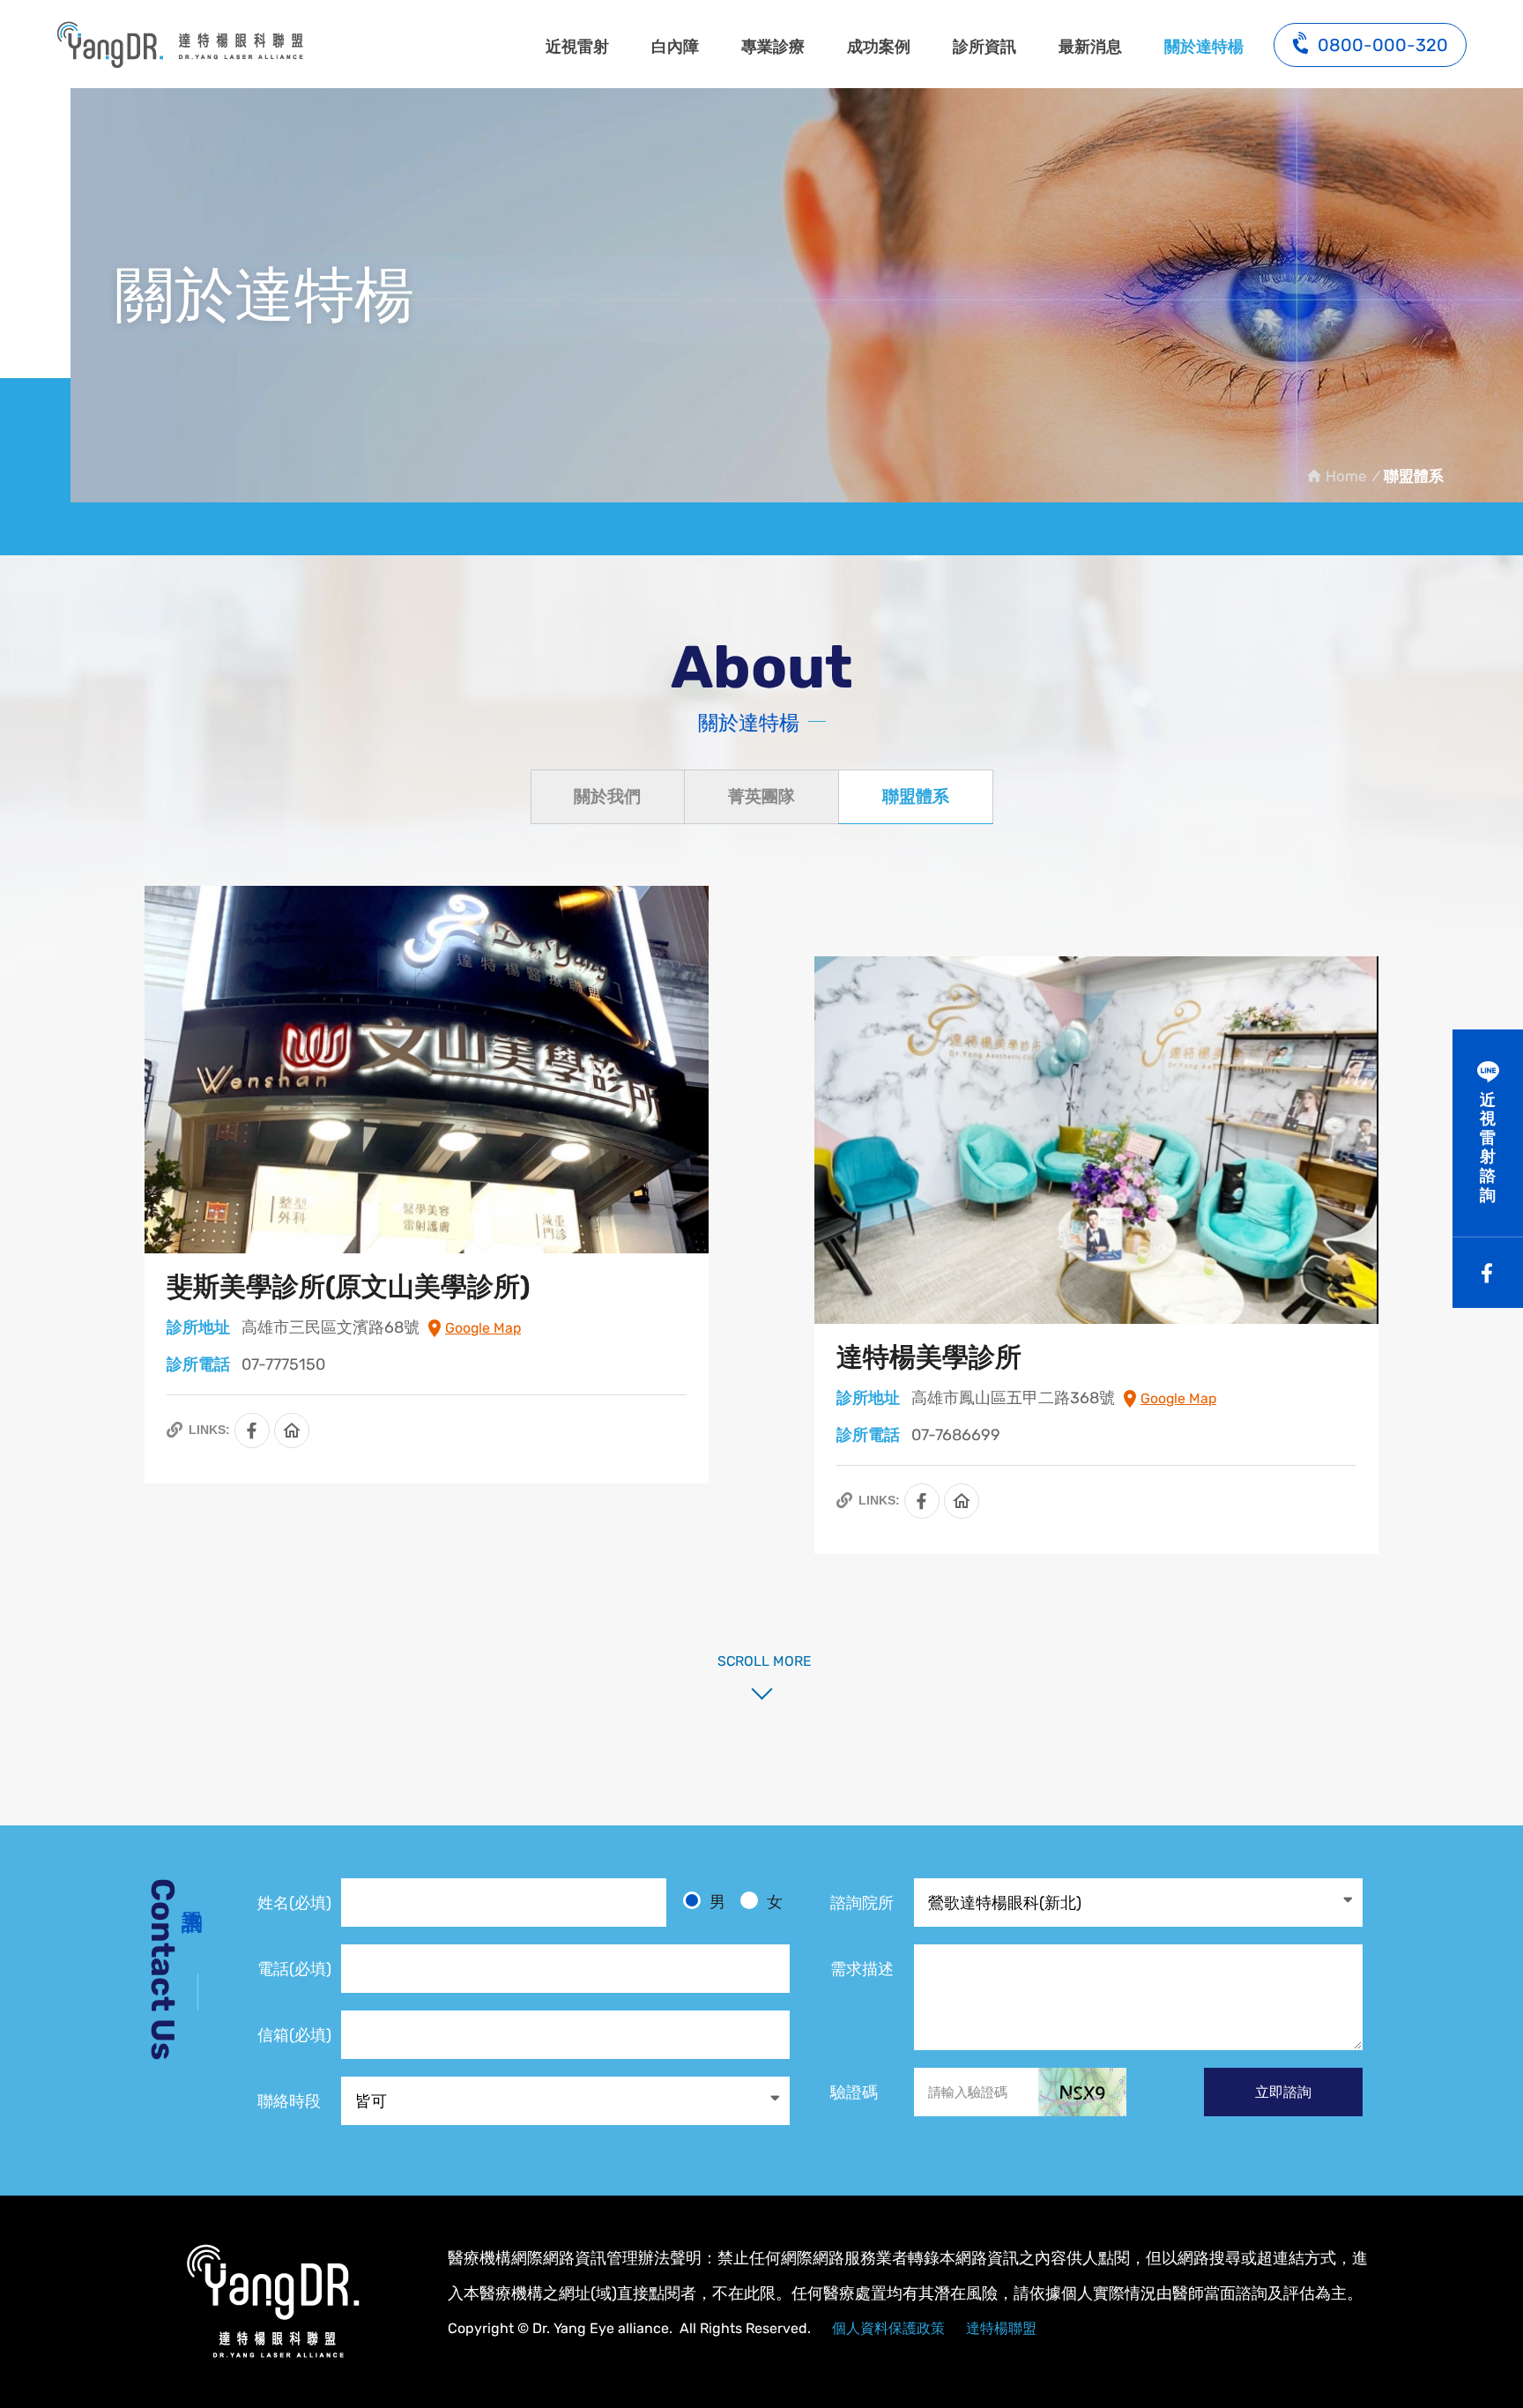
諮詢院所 (862, 1903)
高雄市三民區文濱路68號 (331, 1327)
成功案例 (879, 47)
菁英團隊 (761, 796)
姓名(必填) (294, 1903)
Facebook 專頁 (252, 1431)
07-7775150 (283, 1364)
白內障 (675, 47)
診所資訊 (984, 47)
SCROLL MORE (761, 1661)
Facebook (1488, 1273)
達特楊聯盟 (1001, 2328)
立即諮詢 (1283, 2092)
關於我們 (607, 796)
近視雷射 (577, 47)
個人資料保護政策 (888, 2328)
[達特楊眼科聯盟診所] (272, 2302)
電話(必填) (294, 1969)
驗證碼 (854, 2092)
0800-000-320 (1383, 45)
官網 (292, 1431)
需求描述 (862, 1969)
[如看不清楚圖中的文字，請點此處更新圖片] (1082, 2092)
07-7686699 (956, 1435)
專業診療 (773, 47)
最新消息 (1090, 47)
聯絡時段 (289, 2101)
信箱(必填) (294, 2035)
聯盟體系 (180, 44)
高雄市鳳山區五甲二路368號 (1013, 1398)
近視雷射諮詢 (1488, 1148)
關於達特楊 (1204, 47)
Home (1346, 476)
